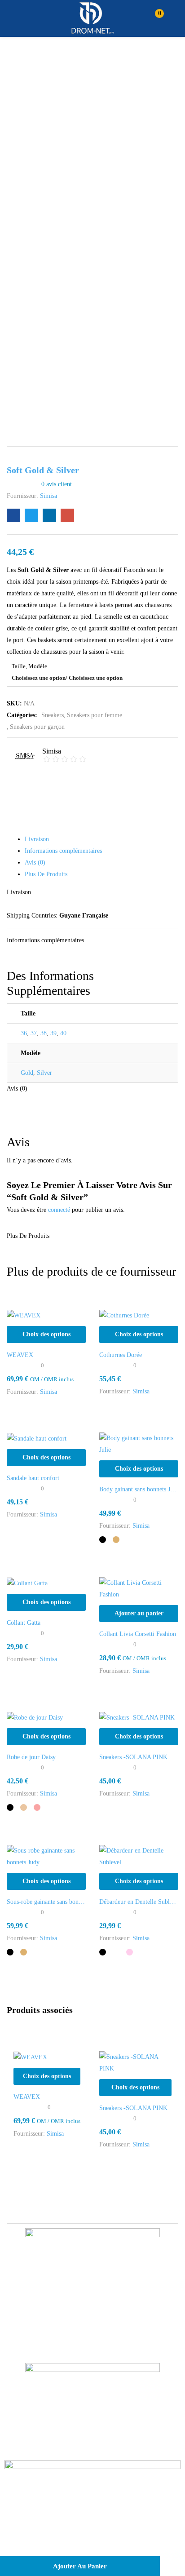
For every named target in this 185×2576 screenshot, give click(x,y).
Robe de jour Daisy (31, 1757)
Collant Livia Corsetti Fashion (138, 1634)
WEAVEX (20, 1355)
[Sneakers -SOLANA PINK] (137, 1717)
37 (34, 1033)
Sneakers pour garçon (37, 727)
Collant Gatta (24, 1623)
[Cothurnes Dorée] (124, 1315)
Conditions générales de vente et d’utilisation (88, 2517)
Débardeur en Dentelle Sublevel (139, 1902)
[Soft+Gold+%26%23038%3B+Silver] (31, 515)
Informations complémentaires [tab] (63, 851)
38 (44, 1033)
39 (53, 1033)
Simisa (48, 496)
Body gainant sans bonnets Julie (139, 1489)
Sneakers (53, 715)
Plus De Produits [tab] (46, 874)
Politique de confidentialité (93, 2539)
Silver (44, 1073)
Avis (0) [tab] (35, 862)
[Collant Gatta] (27, 1583)
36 (24, 1033)
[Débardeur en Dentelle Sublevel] (139, 1856)
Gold (27, 1073)
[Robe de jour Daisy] (35, 1717)
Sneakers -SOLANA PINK (133, 1757)
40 (63, 1033)
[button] (155, 18)
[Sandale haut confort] (37, 1438)
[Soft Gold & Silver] (13, 515)
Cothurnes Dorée (121, 1355)
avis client (57, 484)
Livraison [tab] (37, 839)
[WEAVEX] (24, 1315)
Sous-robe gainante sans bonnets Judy (46, 1902)
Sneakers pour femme (95, 715)
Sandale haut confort (33, 1478)
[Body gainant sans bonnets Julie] (139, 1443)
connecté (59, 1210)
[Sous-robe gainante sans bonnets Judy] (46, 1856)
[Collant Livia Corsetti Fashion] (139, 1588)
